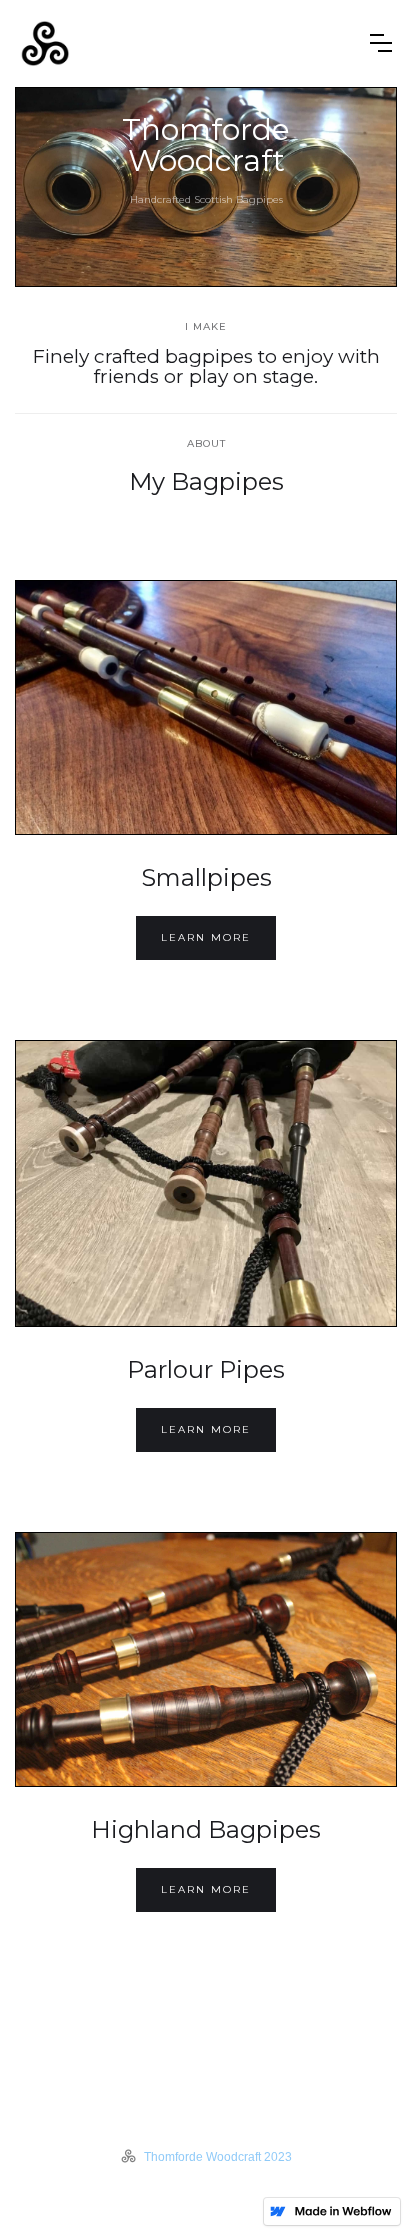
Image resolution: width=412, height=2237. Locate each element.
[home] (187, 43)
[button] (381, 43)
